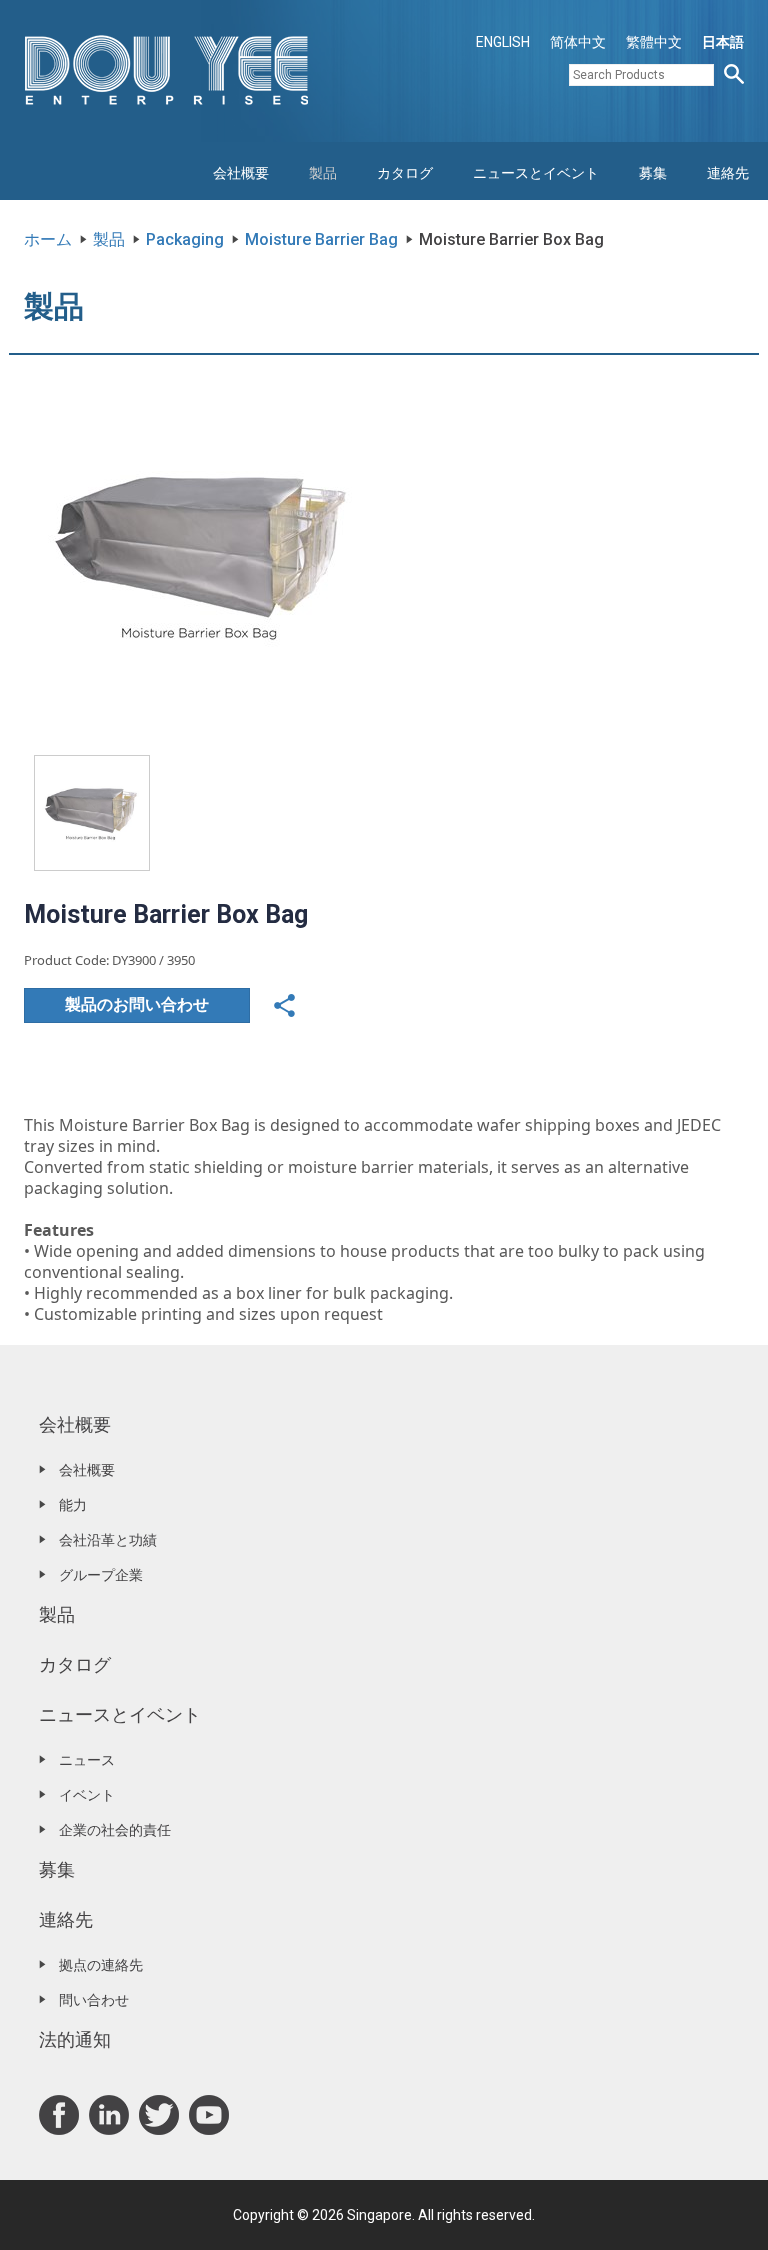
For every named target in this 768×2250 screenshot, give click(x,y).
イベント (87, 1795)
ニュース (87, 1760)
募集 (653, 173)
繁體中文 (654, 42)
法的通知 (75, 2039)
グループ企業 (101, 1575)
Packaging (185, 239)
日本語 (723, 42)
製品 (323, 173)
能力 (73, 1505)
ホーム (48, 239)
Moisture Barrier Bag (321, 239)
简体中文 (578, 42)
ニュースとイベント (536, 173)
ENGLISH (503, 42)
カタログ (405, 173)
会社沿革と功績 (108, 1540)
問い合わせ (94, 2000)
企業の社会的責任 (115, 1830)
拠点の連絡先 (101, 1965)
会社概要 (241, 173)
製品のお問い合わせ (137, 1004)
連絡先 (728, 173)
